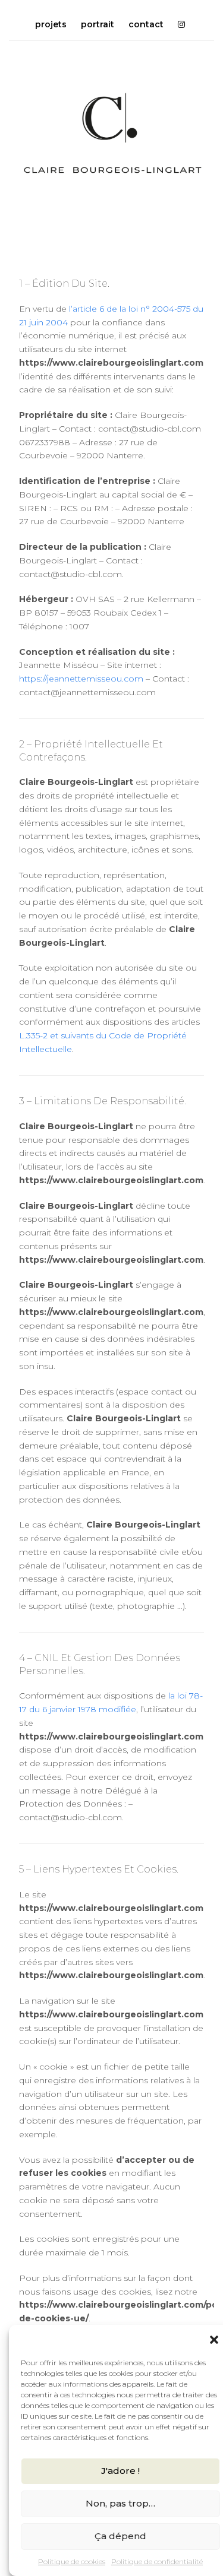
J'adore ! (120, 2471)
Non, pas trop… (120, 2503)
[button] (214, 2340)
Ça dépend (120, 2536)
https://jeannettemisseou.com (81, 679)
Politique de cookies (72, 2561)
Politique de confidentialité (157, 2561)
